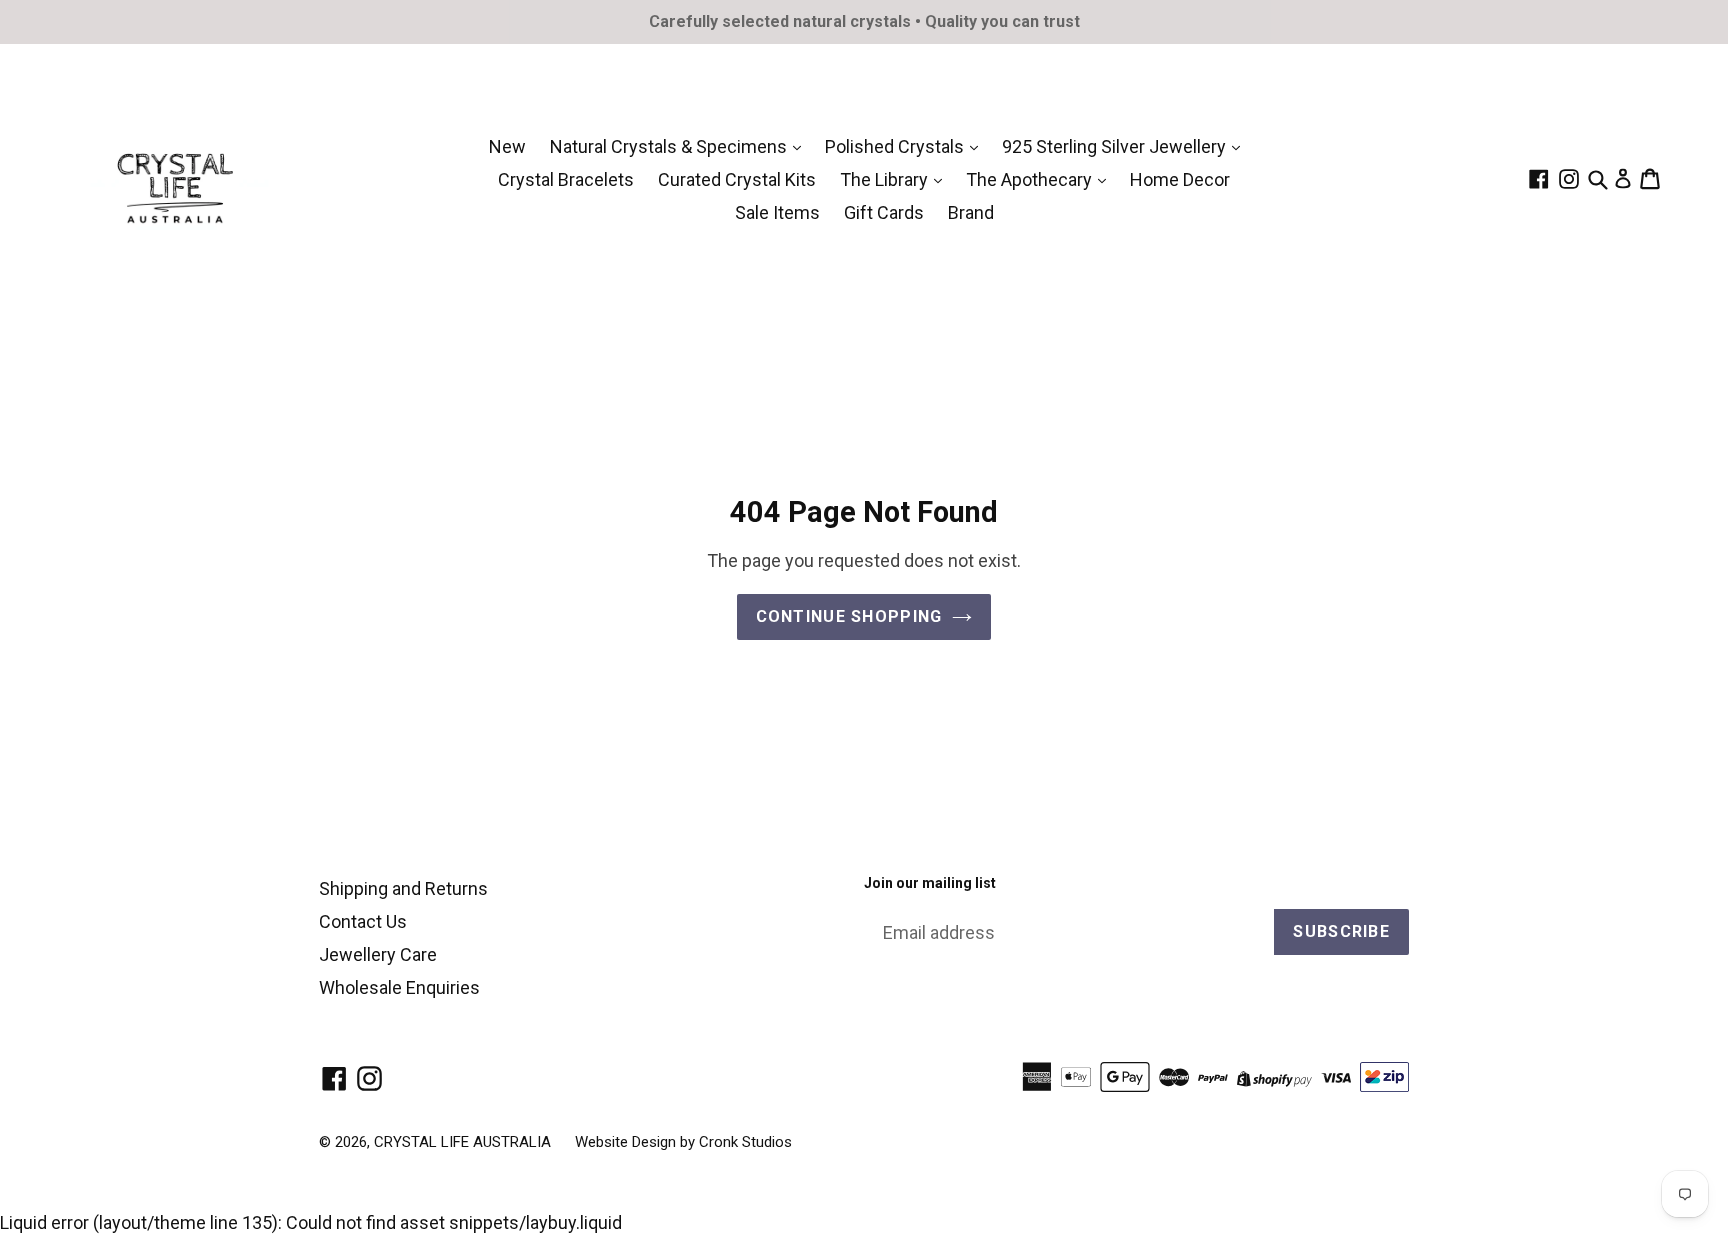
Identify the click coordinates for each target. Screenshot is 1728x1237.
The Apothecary (1031, 179)
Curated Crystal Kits (737, 179)
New (507, 146)
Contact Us (363, 921)
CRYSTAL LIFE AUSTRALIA (462, 1142)
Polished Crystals (896, 146)
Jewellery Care (378, 954)
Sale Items (777, 212)
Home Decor (1180, 179)
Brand (971, 212)
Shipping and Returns (403, 888)
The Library (886, 179)
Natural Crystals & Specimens (670, 146)
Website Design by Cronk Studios (683, 1142)
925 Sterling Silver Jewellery (1116, 146)
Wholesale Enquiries (399, 987)
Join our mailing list (930, 883)
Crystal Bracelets (566, 179)
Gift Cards (884, 212)
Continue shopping (849, 616)
